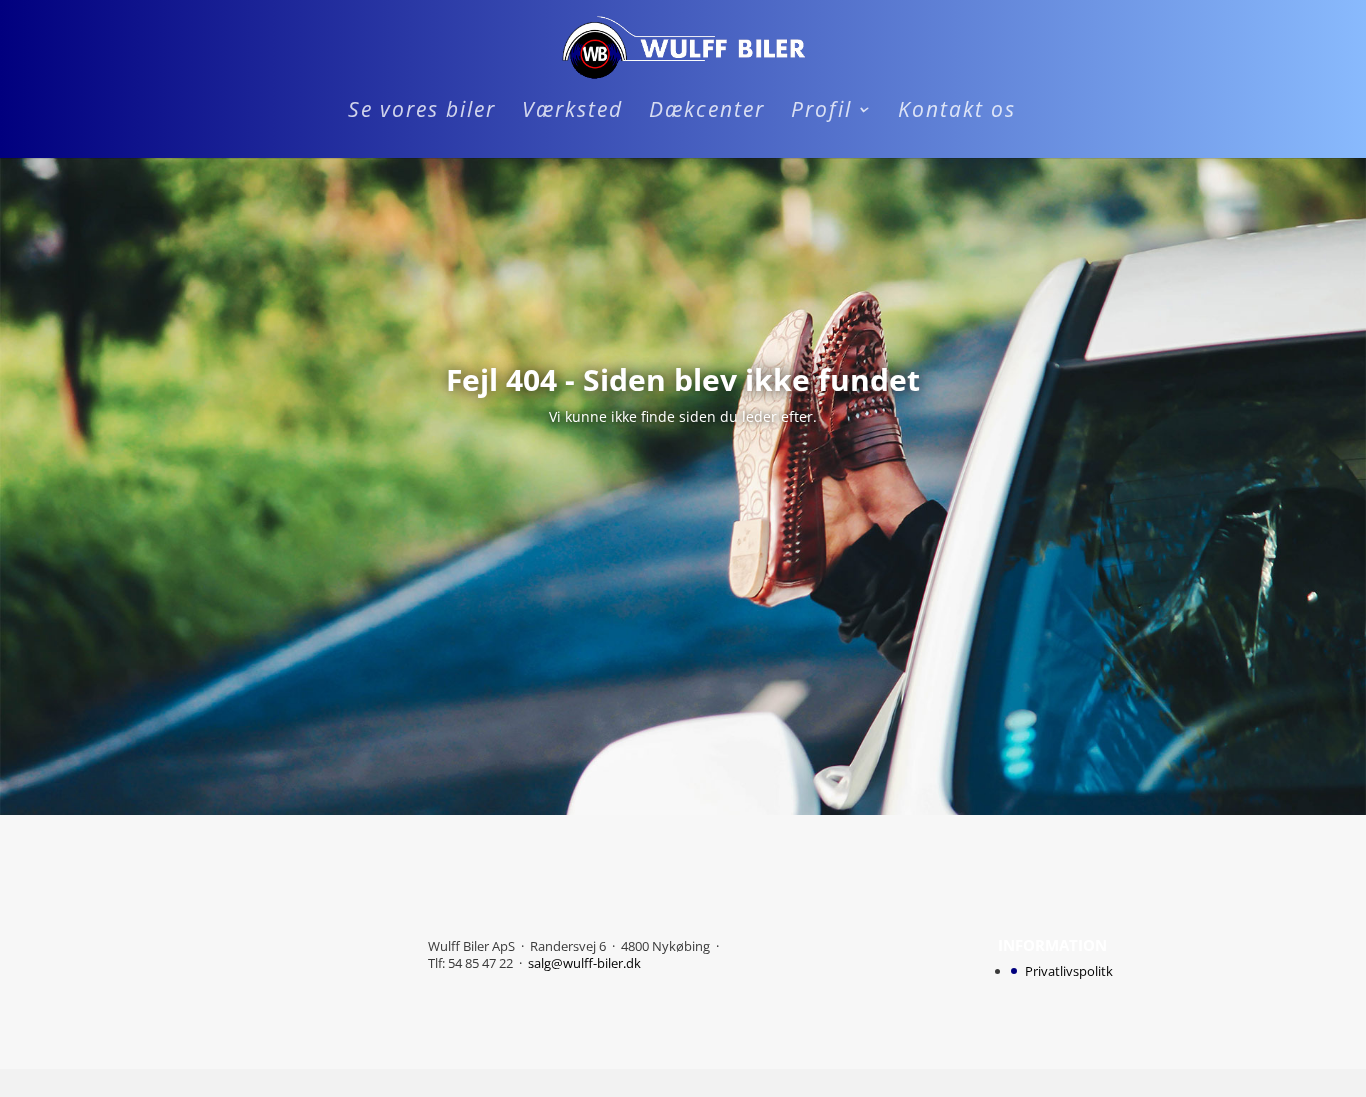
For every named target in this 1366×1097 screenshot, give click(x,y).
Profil (821, 112)
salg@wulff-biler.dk (584, 963)
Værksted (572, 112)
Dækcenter (707, 112)
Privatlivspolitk (1069, 971)
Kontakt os (957, 112)
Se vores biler (422, 112)
